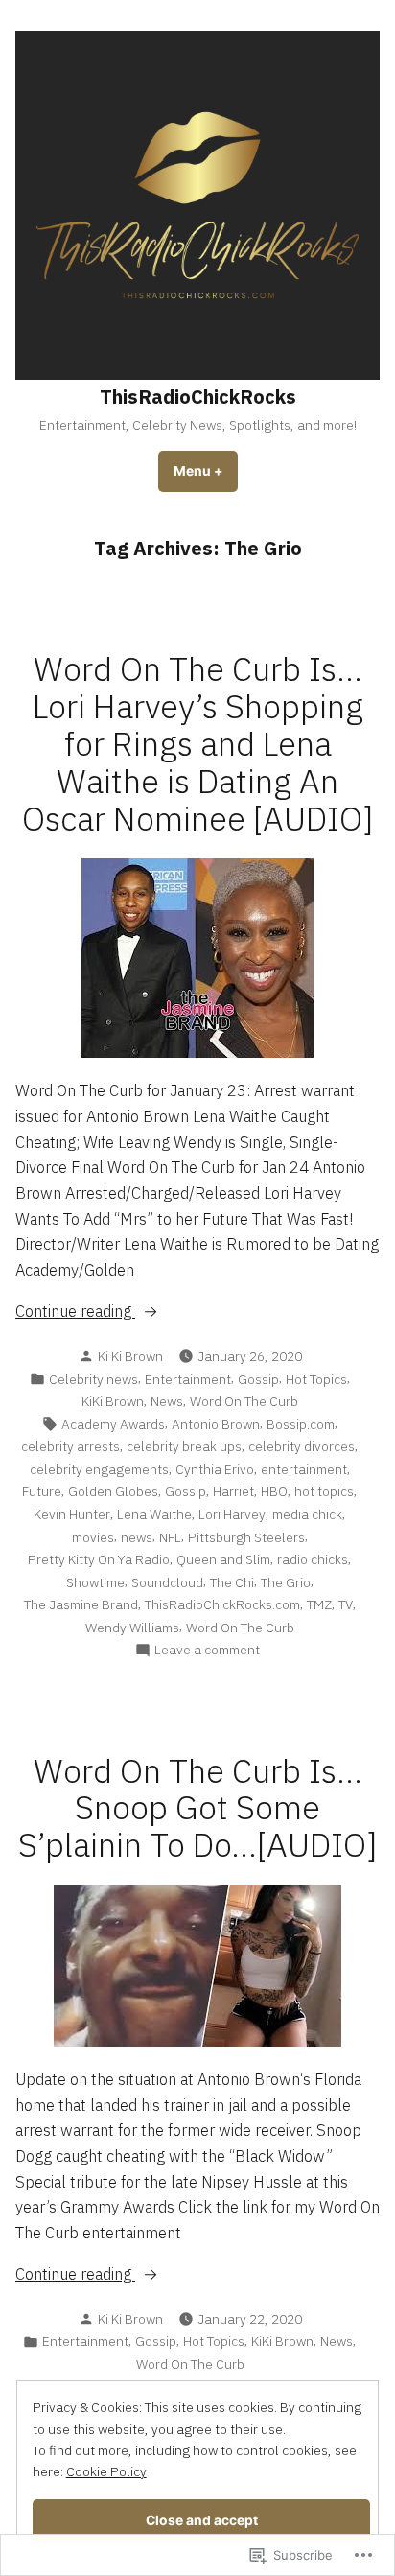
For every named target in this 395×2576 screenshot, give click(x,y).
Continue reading (75, 1312)
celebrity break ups (184, 1446)
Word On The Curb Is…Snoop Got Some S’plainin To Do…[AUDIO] (198, 1808)
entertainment (304, 1469)
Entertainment (188, 1379)
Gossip (258, 1379)
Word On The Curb (244, 1401)
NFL (170, 1537)
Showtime (95, 1582)
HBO (274, 1491)
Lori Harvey (232, 1514)
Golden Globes (113, 1491)
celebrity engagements (99, 1469)
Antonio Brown (216, 1424)
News (167, 1401)
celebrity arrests (70, 1446)
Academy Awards (113, 1424)
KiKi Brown (113, 1401)
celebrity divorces (302, 1446)
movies (93, 1537)
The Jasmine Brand (81, 1604)
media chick (307, 1514)
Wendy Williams (132, 1628)
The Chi (232, 1582)
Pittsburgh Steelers (246, 1537)
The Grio (286, 1582)
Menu (206, 471)
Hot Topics (316, 1379)
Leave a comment (207, 1650)
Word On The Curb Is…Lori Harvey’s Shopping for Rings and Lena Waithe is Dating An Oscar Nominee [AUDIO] (198, 744)
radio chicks (313, 1559)
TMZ (319, 1604)
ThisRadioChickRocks (198, 397)
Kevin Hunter (72, 1514)
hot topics (324, 1491)
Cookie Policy (106, 2471)
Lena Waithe (154, 1514)
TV (346, 1604)
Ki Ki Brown (130, 1356)
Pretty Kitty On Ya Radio (99, 1559)
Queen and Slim (223, 1559)
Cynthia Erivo (215, 1469)
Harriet (233, 1491)
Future (42, 1491)
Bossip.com (301, 1424)
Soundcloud (167, 1582)
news (137, 1537)
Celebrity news (93, 1379)
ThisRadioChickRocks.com (222, 1604)
